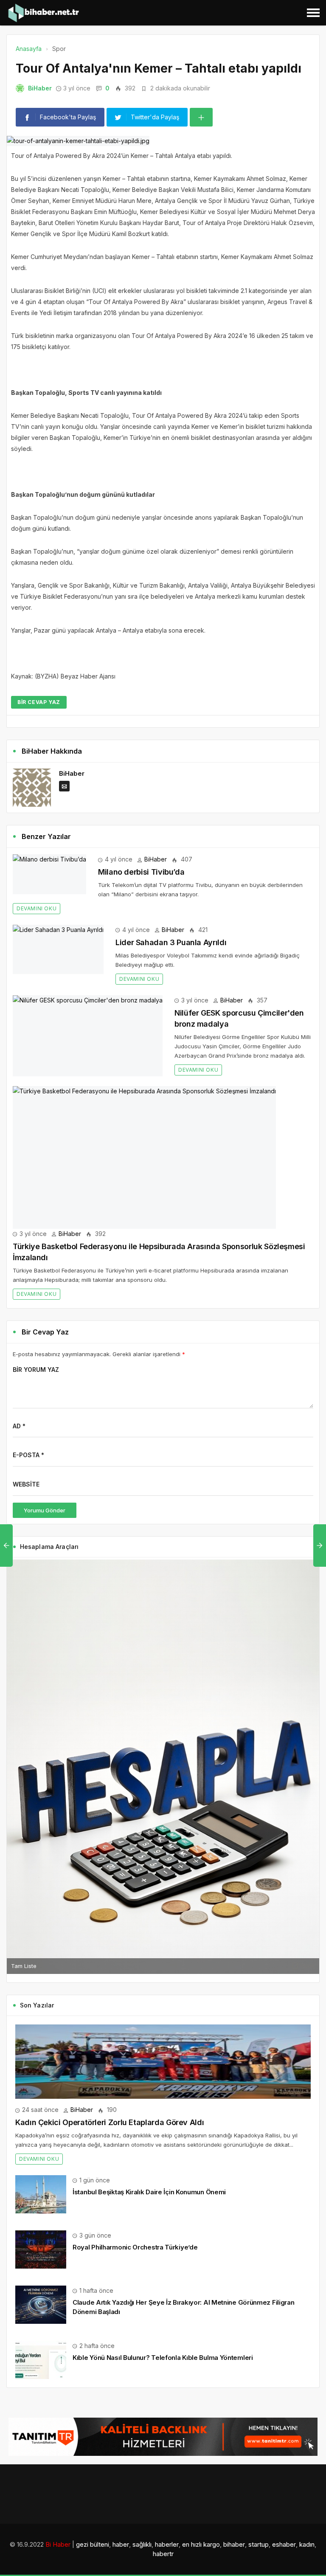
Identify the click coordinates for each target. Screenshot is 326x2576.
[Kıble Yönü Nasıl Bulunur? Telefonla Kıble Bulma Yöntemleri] (41, 2359)
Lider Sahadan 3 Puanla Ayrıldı (171, 942)
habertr (163, 2554)
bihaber (234, 2544)
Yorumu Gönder (45, 1510)
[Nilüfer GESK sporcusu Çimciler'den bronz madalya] (88, 1036)
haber (121, 2544)
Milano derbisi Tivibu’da (141, 872)
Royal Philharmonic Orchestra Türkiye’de (135, 2247)
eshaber (284, 2544)
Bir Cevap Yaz (39, 702)
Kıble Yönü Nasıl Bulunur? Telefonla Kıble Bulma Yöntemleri (163, 2358)
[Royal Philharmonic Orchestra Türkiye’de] (41, 2249)
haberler (167, 2544)
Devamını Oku (37, 908)
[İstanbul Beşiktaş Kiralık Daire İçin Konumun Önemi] (41, 2194)
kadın (307, 2544)
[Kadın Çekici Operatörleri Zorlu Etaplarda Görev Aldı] (163, 2062)
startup (259, 2544)
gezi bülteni (93, 2544)
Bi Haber (58, 2544)
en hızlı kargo (201, 2544)
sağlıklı (142, 2544)
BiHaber (40, 88)
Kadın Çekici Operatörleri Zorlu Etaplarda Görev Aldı (110, 2122)
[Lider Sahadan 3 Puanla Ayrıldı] (58, 949)
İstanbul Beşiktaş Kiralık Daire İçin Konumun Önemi (149, 2192)
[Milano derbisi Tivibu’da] (49, 874)
